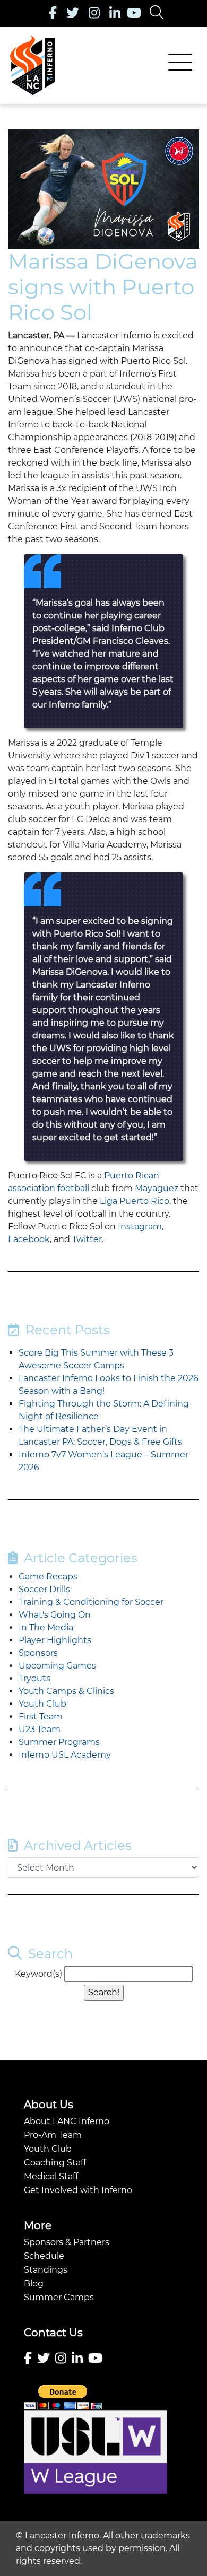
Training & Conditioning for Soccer (91, 1602)
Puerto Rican (132, 1176)
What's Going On (55, 1615)
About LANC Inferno (67, 2121)
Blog (34, 2284)
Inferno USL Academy (65, 1755)
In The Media (46, 1627)
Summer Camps (59, 2297)
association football (49, 1188)
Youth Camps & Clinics (66, 1691)
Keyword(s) (38, 1974)
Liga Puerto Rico (135, 1201)
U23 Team (40, 1729)
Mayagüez (157, 1188)
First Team (41, 1717)
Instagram (140, 1226)
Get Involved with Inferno (78, 2190)
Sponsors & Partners (67, 2242)
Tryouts (34, 1678)
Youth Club (42, 1704)
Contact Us (53, 2333)
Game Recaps (48, 1577)
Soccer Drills (44, 1589)
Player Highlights (55, 1640)
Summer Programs (59, 1742)
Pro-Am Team (53, 2135)
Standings (46, 2270)
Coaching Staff (55, 2163)
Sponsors (38, 1653)
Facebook (29, 1239)
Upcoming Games (57, 1666)
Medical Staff (51, 2176)
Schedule (44, 2256)
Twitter (87, 1239)
